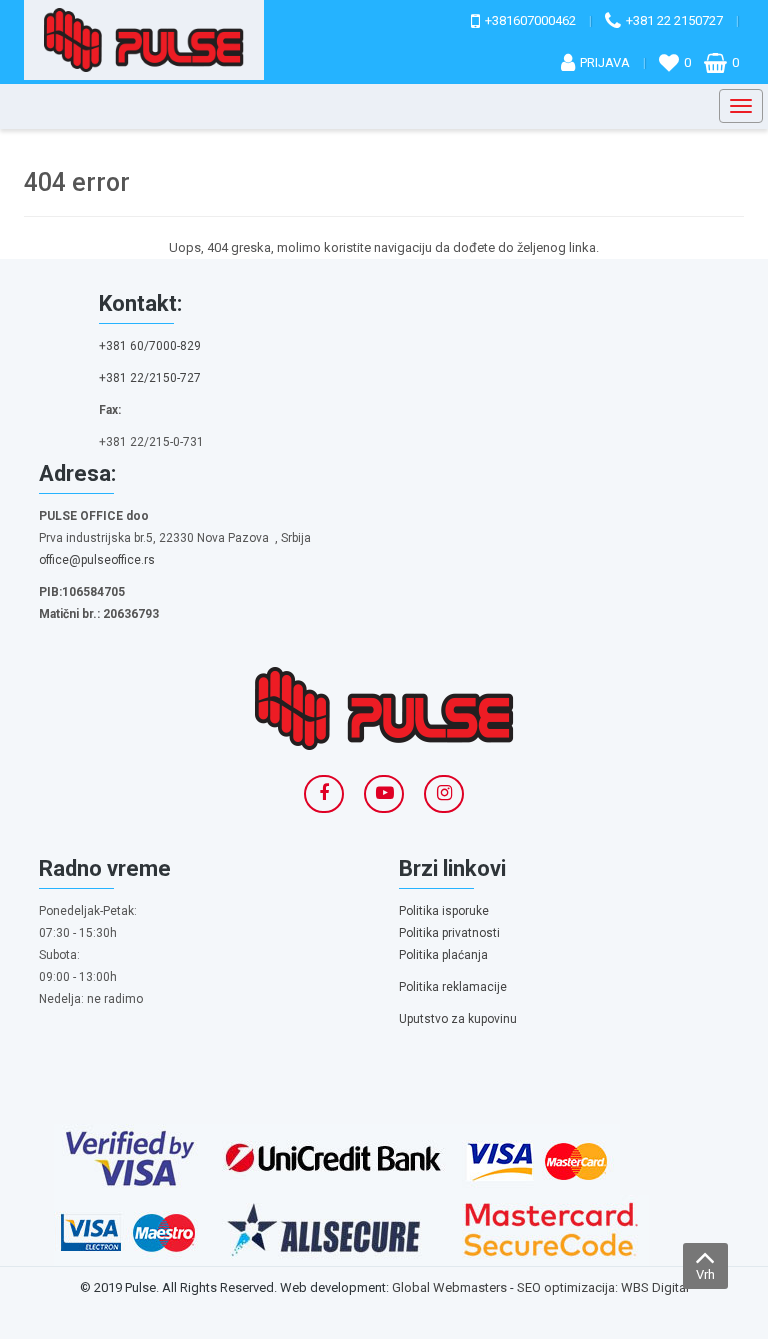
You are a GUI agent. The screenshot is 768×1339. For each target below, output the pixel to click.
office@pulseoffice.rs (97, 560)
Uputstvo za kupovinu (458, 1019)
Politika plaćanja (443, 955)
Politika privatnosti (449, 933)
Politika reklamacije (453, 987)
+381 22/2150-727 (150, 378)
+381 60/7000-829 (150, 346)
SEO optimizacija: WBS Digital (603, 1287)
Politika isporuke (444, 911)
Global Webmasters (449, 1287)
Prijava (605, 62)
